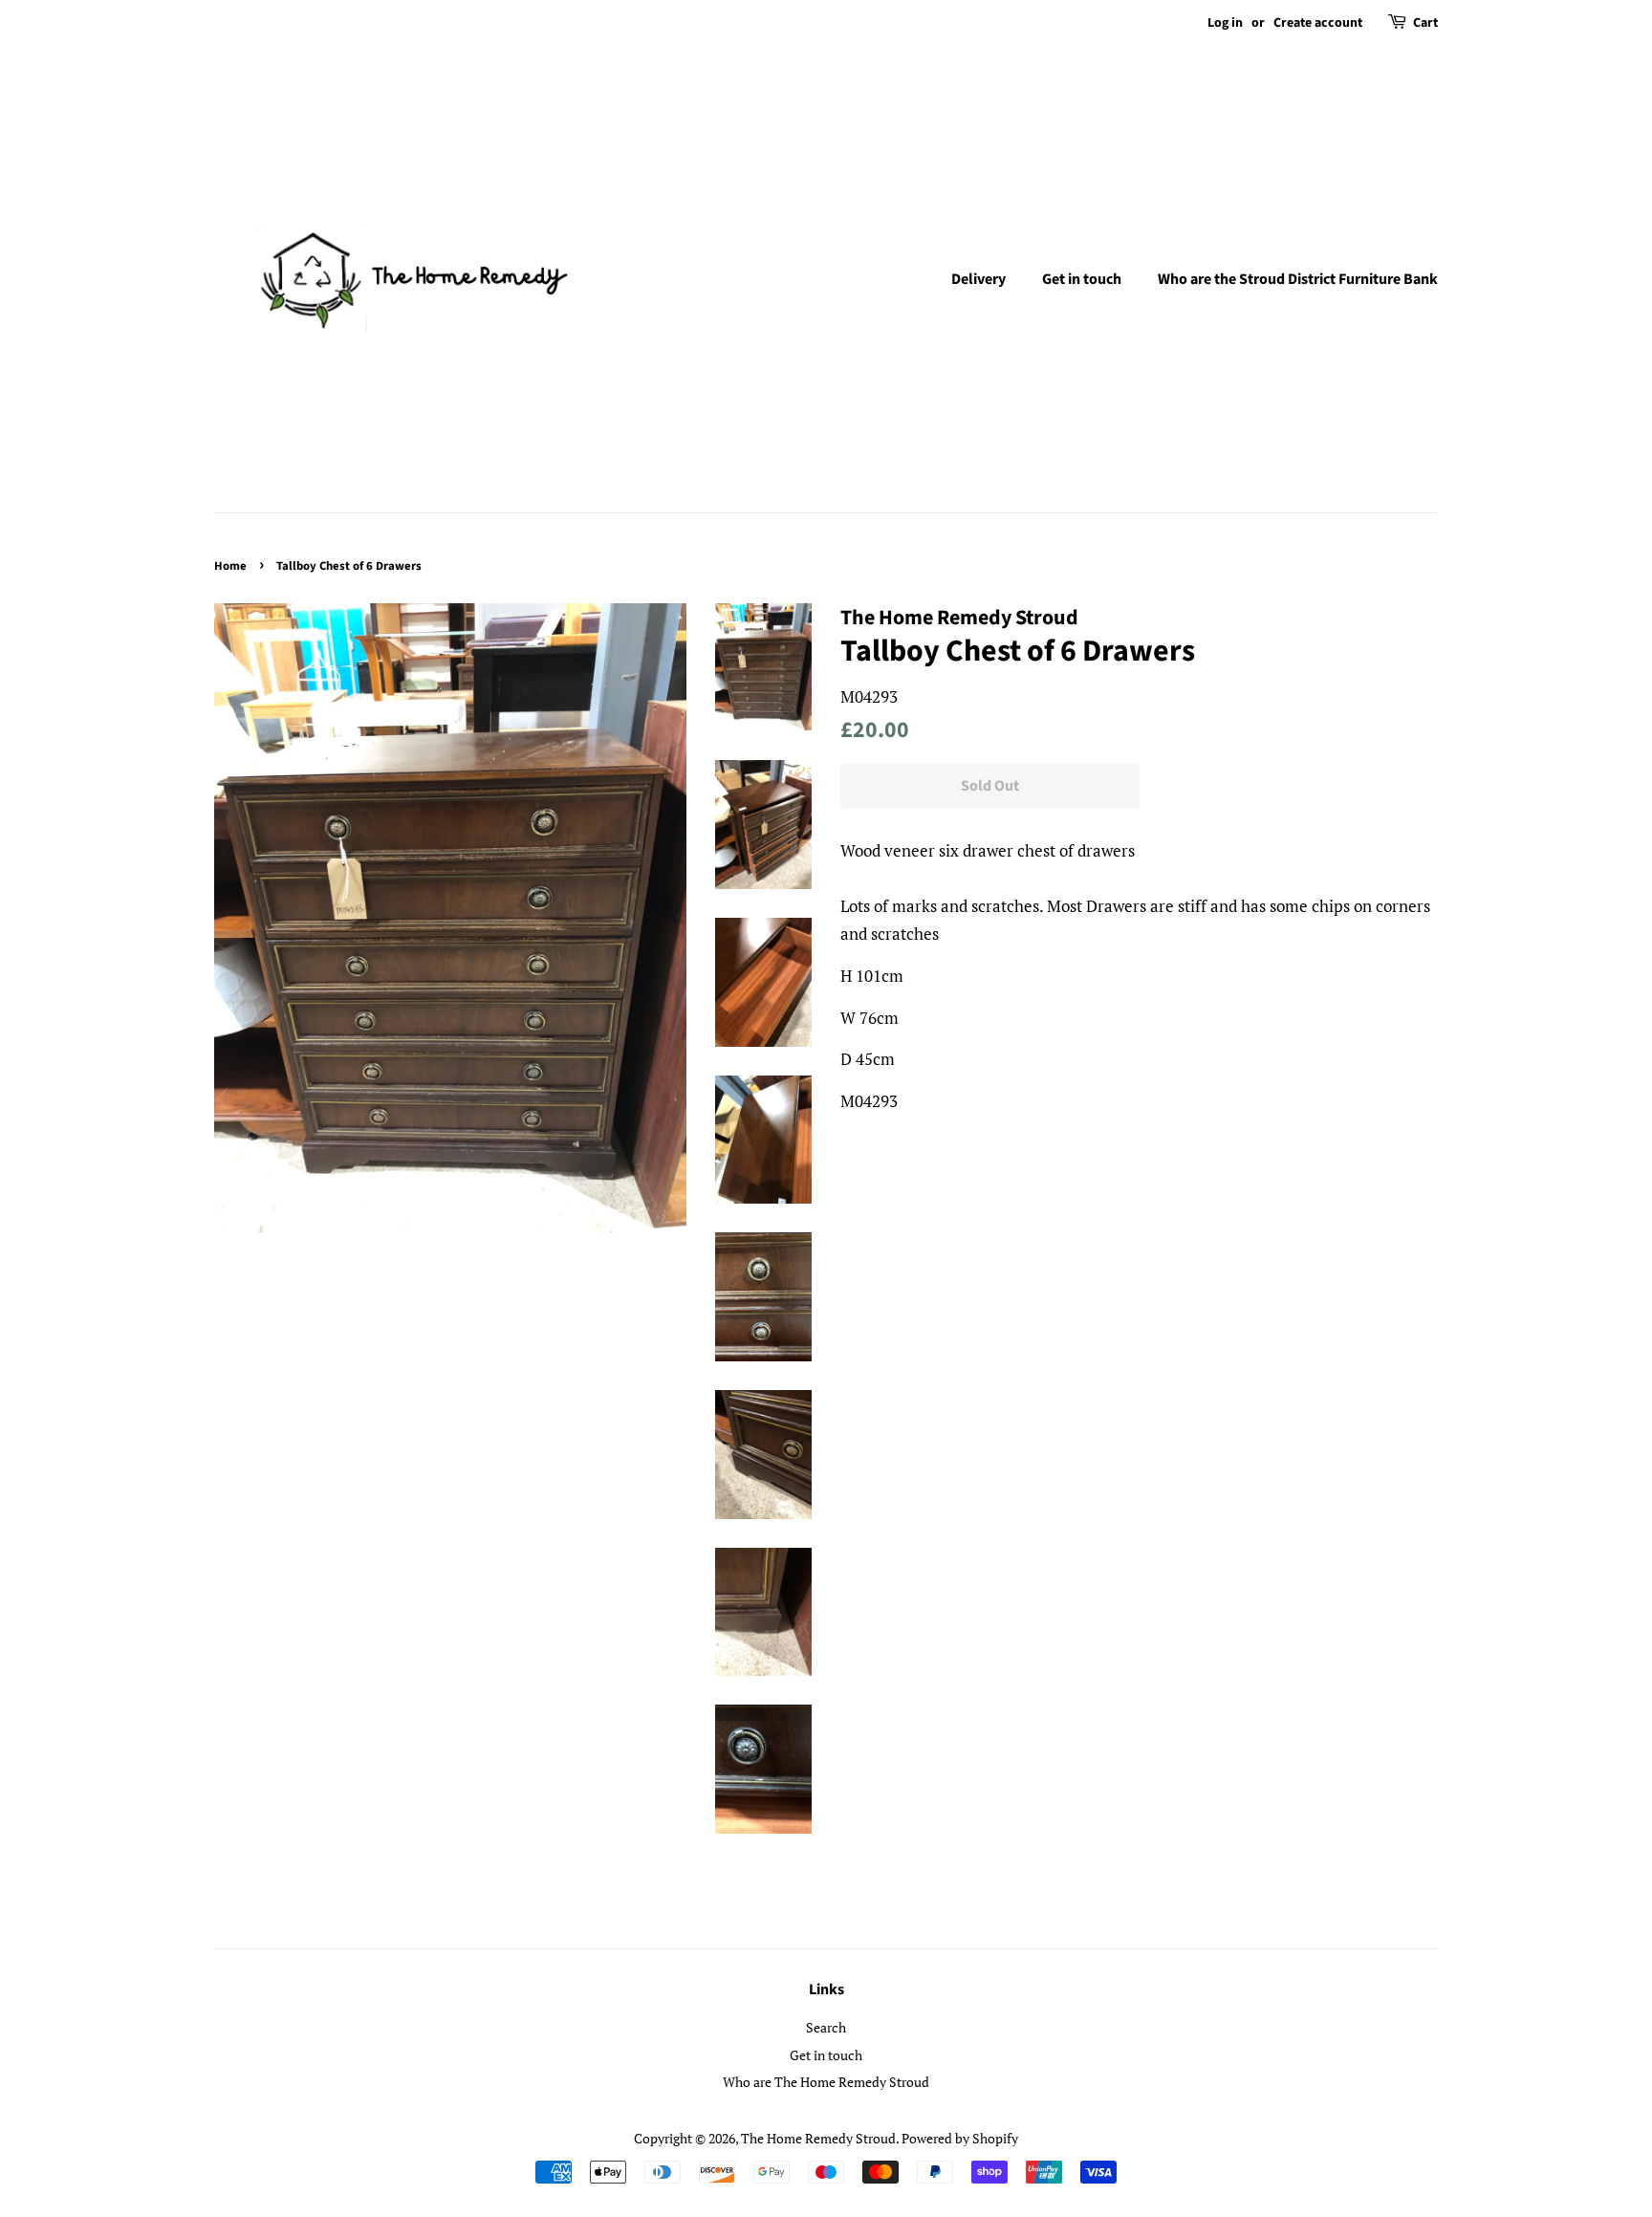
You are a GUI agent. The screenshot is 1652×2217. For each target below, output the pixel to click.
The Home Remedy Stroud (818, 2138)
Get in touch (1082, 279)
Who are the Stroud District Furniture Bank (1298, 279)
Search (826, 2027)
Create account (1318, 23)
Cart (1425, 23)
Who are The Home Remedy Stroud (826, 2082)
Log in (1225, 23)
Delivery (978, 279)
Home (230, 566)
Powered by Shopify (960, 2138)
